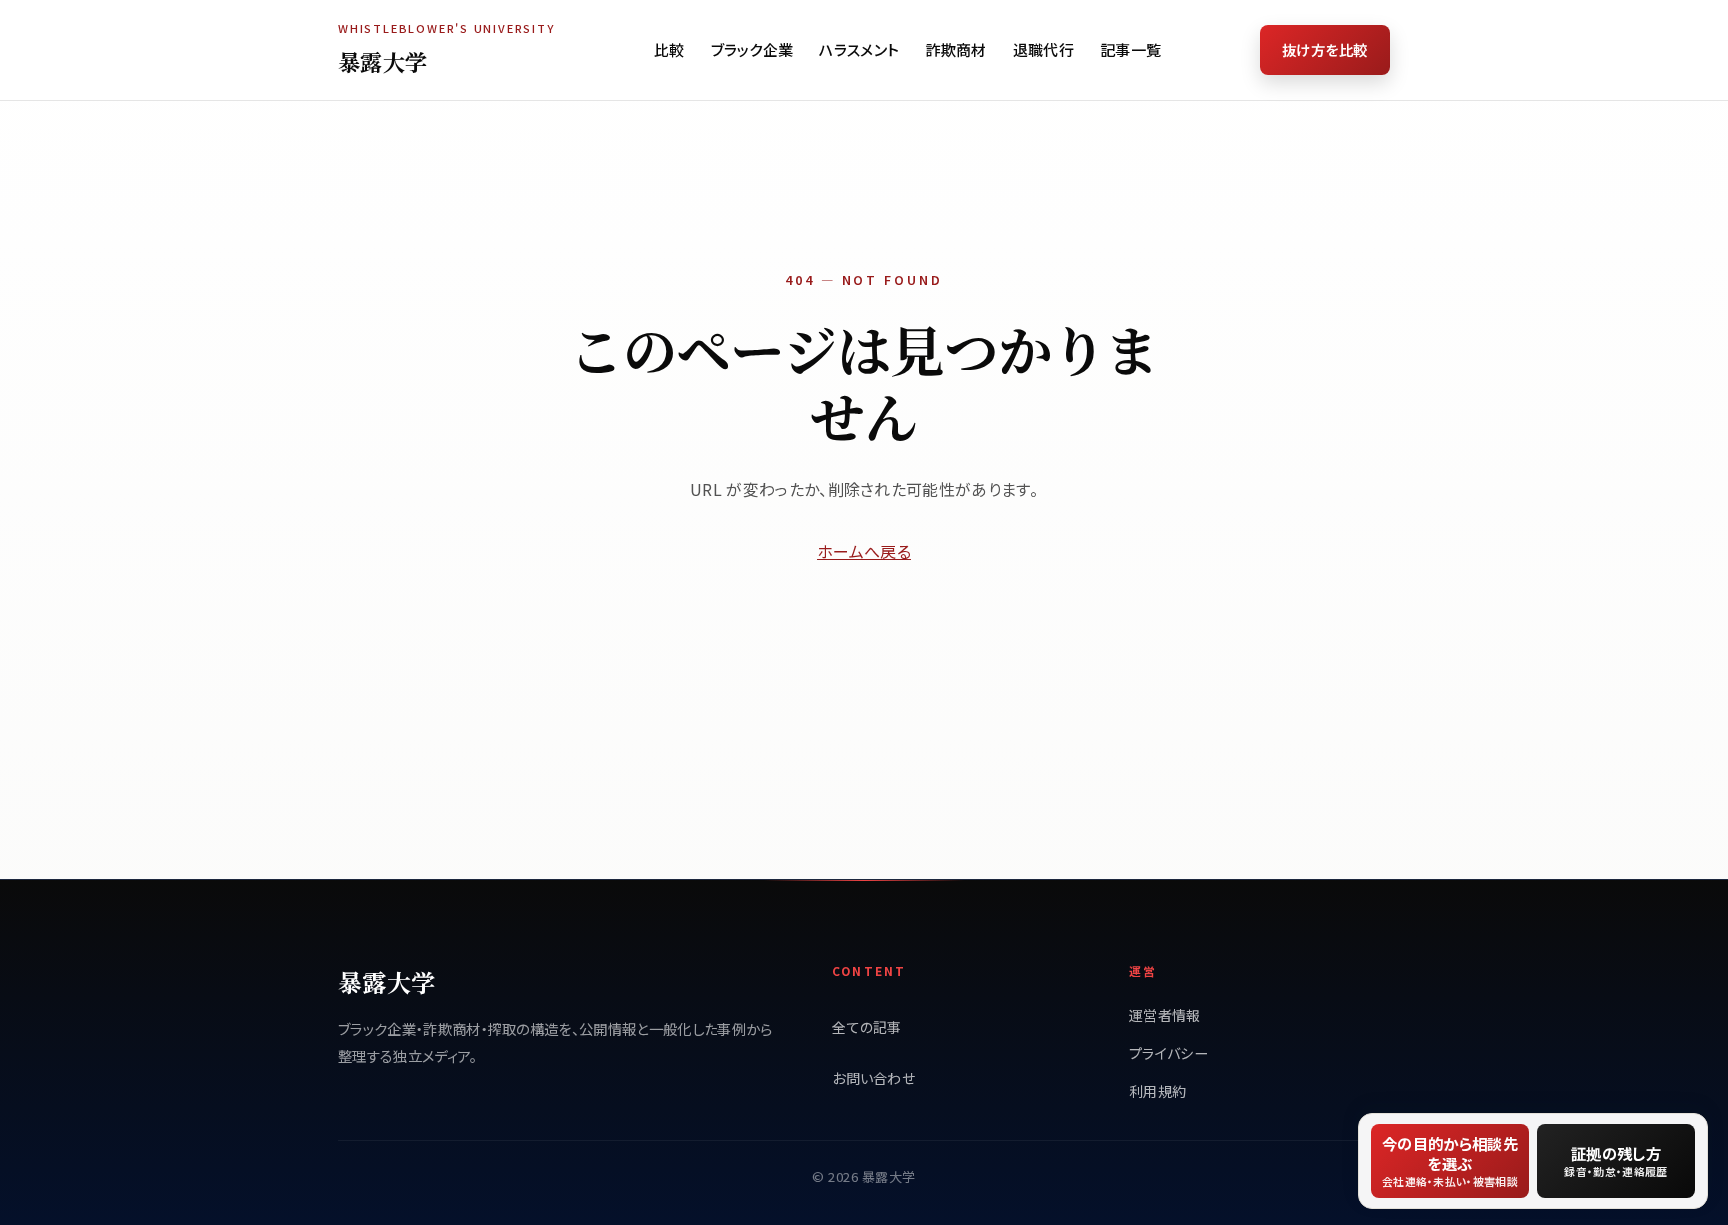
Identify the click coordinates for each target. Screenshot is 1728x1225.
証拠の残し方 (1615, 1160)
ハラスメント (859, 49)
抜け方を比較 (1325, 49)
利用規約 (1157, 1091)
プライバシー (1168, 1053)
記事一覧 (1130, 49)
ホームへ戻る (864, 551)
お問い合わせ (873, 1078)
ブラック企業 (752, 49)
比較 (669, 49)
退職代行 (1043, 49)
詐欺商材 (955, 49)
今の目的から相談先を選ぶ (1450, 1160)
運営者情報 (1165, 1015)
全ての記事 (867, 1027)
